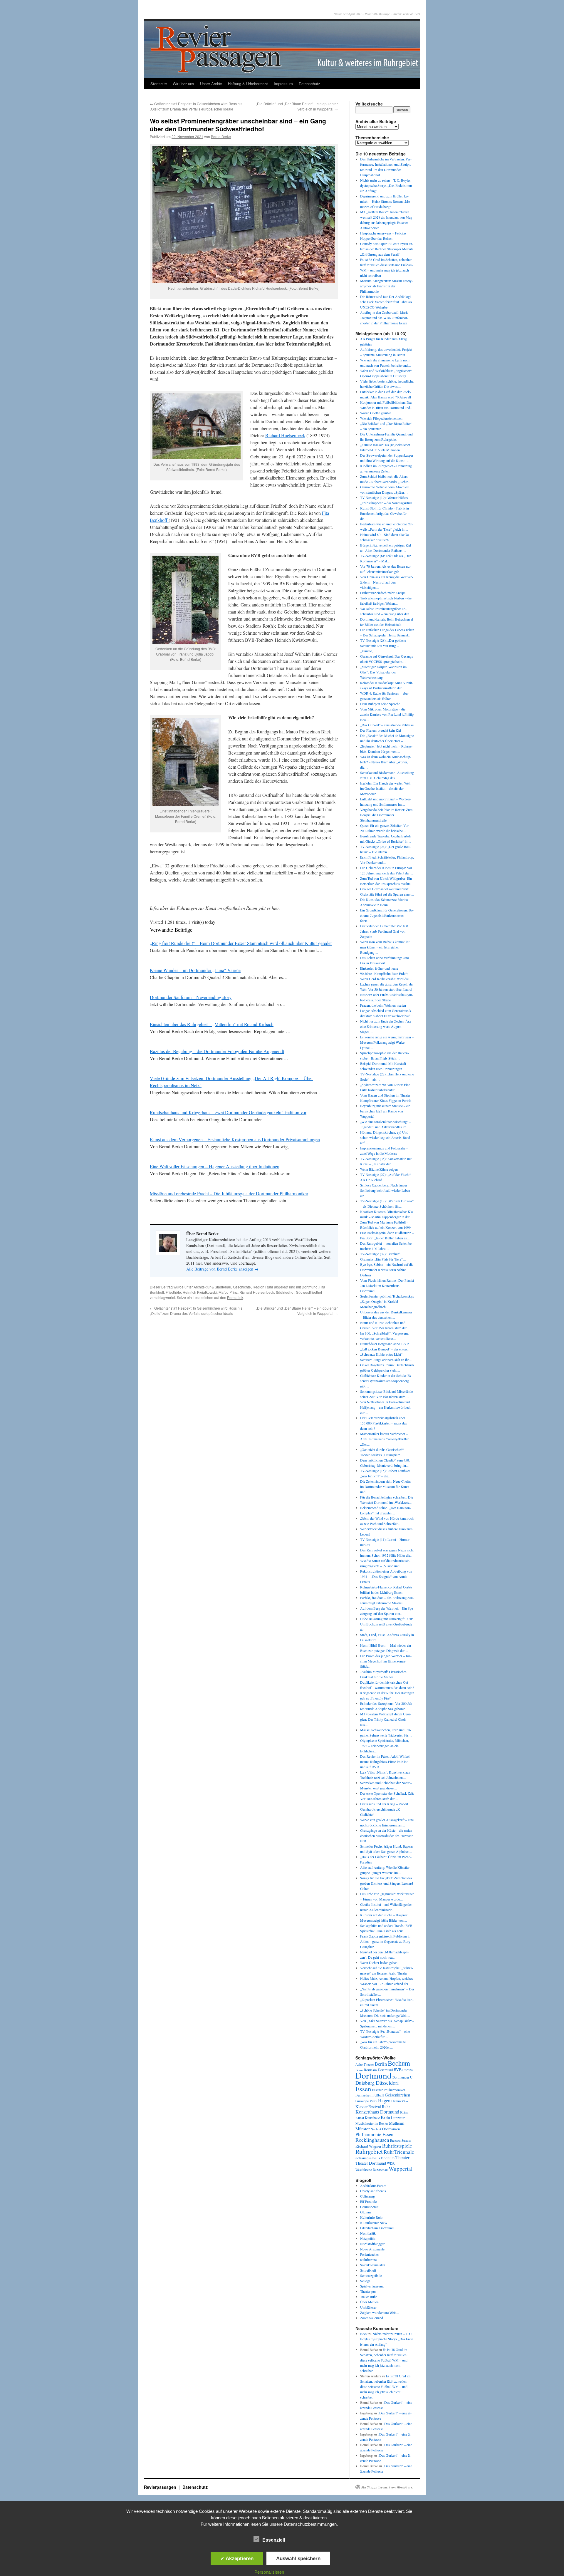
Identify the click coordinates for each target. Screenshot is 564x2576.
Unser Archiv (211, 84)
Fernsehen (364, 2095)
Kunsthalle (372, 2118)
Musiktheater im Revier (372, 2123)
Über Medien (369, 2302)
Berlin (381, 2064)
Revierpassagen (161, 2487)
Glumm (365, 2212)
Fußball (378, 2095)
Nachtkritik (368, 2233)
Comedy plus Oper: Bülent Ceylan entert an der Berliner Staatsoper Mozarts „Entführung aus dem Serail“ (387, 249)
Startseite (159, 84)
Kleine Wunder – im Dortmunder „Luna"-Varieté (195, 970)
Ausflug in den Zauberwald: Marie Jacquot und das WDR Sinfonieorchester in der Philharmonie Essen (384, 318)
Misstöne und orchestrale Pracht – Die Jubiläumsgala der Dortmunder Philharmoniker (229, 1193)
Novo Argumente (372, 2249)
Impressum (283, 84)
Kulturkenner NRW (374, 2223)
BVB (398, 2070)
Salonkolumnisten (373, 2265)
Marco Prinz (228, 1292)
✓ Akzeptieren (237, 2558)
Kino (405, 2101)
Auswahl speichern (298, 2558)
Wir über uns (183, 84)
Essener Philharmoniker (388, 2090)
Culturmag (367, 2196)
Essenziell (274, 2540)
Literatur (398, 2118)
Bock (364, 2334)
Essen (363, 2089)
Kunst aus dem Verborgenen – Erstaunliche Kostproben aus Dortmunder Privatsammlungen (235, 1139)
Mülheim (397, 2123)
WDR (391, 2163)
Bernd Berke (221, 136)
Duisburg (365, 2083)
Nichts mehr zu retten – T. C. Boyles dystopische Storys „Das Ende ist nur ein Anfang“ (386, 185)
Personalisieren (269, 2572)
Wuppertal (401, 2169)
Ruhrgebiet (369, 2151)
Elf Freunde (368, 2201)
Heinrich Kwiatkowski (200, 1292)
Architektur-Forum (373, 2186)
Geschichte (242, 1287)
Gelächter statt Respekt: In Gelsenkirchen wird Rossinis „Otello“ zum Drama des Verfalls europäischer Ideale (196, 106)
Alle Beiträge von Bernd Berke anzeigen (222, 1269)
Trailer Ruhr (369, 2297)
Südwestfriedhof (309, 1292)
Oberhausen (391, 2129)
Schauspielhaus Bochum (375, 2158)
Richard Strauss (401, 2140)
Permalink (235, 1297)
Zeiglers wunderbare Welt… (380, 2312)
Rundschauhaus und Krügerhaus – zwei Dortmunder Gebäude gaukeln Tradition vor (228, 1112)
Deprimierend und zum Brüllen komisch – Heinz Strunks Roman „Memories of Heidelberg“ (386, 201)
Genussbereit (369, 2207)
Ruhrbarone (368, 2260)
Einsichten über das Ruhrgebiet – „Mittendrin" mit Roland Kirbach (212, 1024)
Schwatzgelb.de (371, 2275)
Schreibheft (368, 2270)
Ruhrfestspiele (397, 2146)
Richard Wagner (368, 2146)
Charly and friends (373, 2191)
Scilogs (365, 2281)
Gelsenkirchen (397, 2095)
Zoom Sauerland (372, 2318)
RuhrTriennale (399, 2152)
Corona (408, 2070)
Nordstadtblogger (372, 2244)
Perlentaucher (370, 2254)
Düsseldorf (387, 2083)
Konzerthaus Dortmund (377, 2112)
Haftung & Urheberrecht (248, 84)
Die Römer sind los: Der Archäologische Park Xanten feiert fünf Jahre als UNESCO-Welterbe (386, 302)
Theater (402, 2157)
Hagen (384, 2101)
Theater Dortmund (371, 2163)
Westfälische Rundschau (372, 2169)
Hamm (396, 2101)
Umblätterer (368, 2307)
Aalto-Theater (365, 2064)
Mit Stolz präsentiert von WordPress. (387, 2487)
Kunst (360, 2118)
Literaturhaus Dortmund (377, 2228)
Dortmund (310, 1287)
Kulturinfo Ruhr (371, 2217)
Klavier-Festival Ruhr (373, 2106)
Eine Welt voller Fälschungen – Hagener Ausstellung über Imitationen (215, 1166)
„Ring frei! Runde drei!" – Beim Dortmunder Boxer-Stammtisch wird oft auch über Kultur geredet (241, 943)
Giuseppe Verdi (366, 2101)
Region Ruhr (263, 1287)
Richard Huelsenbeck (285, 435)
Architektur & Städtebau (212, 1287)
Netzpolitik (368, 2238)
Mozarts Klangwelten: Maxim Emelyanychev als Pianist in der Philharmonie (386, 286)
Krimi (404, 2112)
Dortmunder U (402, 2077)
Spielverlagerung (372, 2286)
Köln (385, 2117)
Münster (363, 2128)
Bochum (399, 2063)
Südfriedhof (285, 1292)
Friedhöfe (173, 1292)
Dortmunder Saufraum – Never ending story (191, 997)
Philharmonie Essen (374, 2134)
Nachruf (376, 2129)
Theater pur (368, 2291)
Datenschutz (309, 84)
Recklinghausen (372, 2140)
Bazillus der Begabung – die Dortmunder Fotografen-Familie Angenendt (217, 1051)
